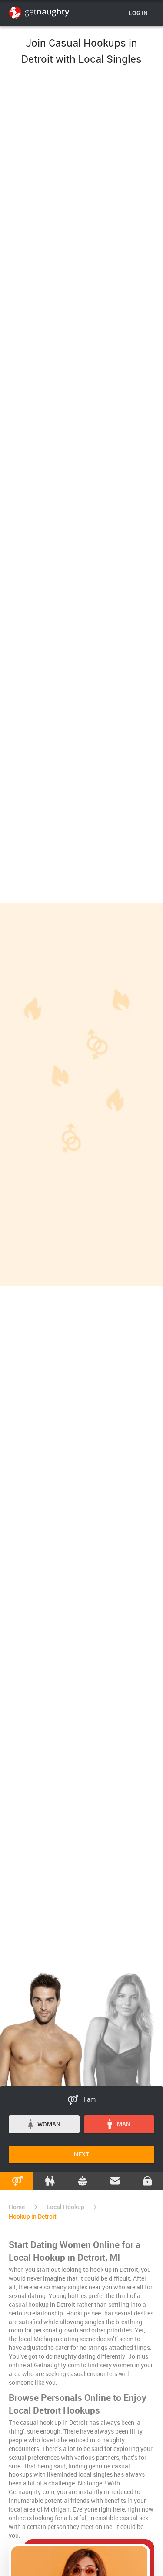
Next (81, 2154)
